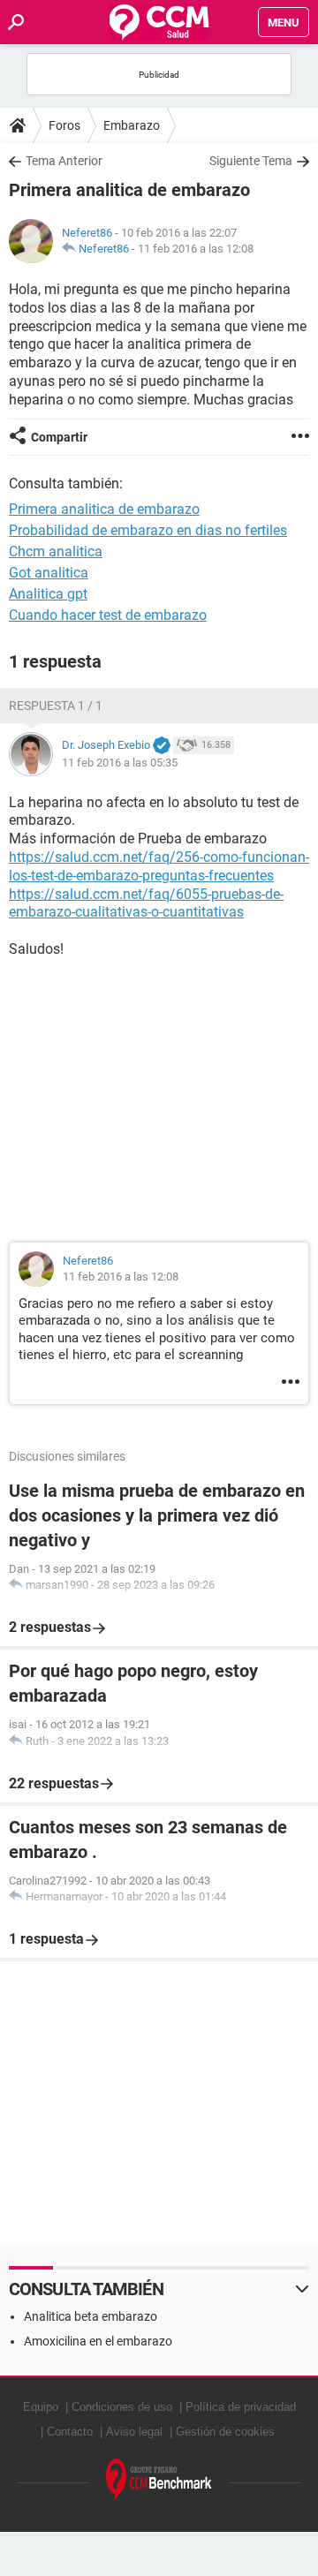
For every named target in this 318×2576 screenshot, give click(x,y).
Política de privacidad (241, 2407)
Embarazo (132, 125)
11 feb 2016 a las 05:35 (120, 763)
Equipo (41, 2407)
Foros (64, 125)
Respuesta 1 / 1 (56, 706)
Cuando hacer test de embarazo (108, 615)
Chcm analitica (56, 551)
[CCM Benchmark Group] (159, 2480)
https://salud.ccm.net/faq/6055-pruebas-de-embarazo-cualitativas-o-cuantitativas (146, 903)
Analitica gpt (48, 594)
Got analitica (49, 573)
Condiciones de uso (122, 2407)
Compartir (59, 437)
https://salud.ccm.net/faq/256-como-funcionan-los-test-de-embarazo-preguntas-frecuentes (159, 866)
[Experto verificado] (162, 746)
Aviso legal (134, 2432)
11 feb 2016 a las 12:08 (196, 249)
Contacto (70, 2432)
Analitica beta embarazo (91, 2316)
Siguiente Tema (251, 161)
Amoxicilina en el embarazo (98, 2341)
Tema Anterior (64, 161)
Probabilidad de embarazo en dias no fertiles (148, 530)
